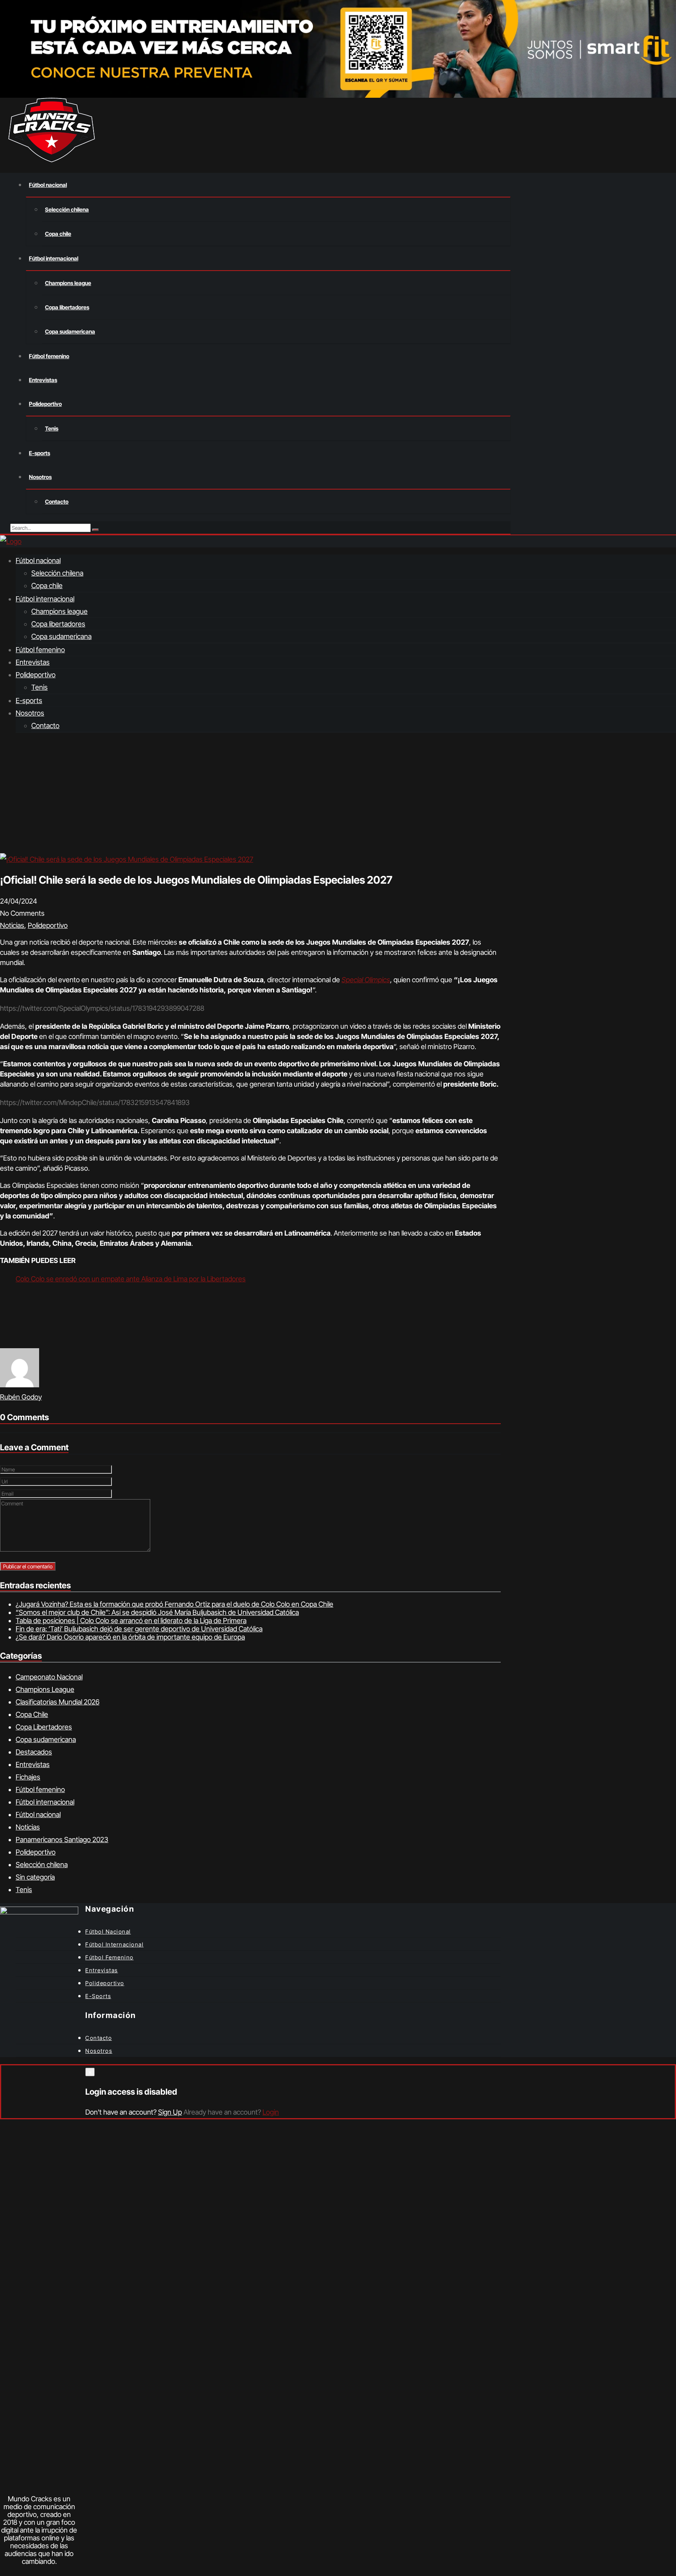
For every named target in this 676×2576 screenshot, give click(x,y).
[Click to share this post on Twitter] (1, 1342)
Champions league (68, 283)
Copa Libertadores (44, 1727)
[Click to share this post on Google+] (2, 1342)
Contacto (57, 501)
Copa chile (58, 234)
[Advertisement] (338, 795)
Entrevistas (43, 380)
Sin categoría (35, 1877)
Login (271, 2112)
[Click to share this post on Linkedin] (3, 1342)
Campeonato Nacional (49, 1677)
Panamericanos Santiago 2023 (62, 1840)
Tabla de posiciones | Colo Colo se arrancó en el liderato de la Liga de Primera (131, 1621)
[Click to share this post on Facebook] (0, 1342)
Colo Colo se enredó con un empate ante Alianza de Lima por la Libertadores (131, 1279)
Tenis (52, 428)
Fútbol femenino (49, 356)
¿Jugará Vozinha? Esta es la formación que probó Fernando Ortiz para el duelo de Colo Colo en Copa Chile (174, 1604)
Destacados (34, 1752)
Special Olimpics (366, 980)
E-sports (40, 453)
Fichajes (28, 1777)
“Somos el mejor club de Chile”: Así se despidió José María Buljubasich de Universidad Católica (157, 1612)
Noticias (12, 925)
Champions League (45, 1689)
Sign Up (170, 2112)
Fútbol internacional (54, 258)
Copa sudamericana (70, 331)
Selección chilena (67, 209)
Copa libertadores (67, 307)
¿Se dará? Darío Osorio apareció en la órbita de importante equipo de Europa (130, 1637)
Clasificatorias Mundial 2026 (58, 1702)
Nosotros (40, 477)
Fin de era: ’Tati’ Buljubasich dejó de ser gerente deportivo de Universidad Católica (139, 1629)
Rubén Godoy (21, 1397)
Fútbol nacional (48, 185)
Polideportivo (45, 404)
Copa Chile (32, 1714)
